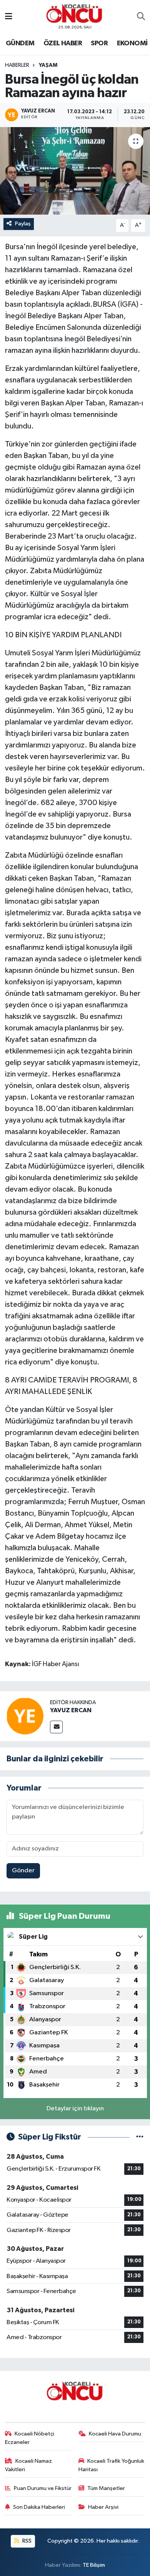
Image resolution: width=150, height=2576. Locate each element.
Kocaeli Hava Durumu (115, 2434)
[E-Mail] (56, 1727)
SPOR (99, 43)
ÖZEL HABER (63, 43)
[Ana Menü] (9, 17)
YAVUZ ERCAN (71, 1710)
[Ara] (141, 17)
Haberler (17, 65)
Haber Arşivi (103, 2507)
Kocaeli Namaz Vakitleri (29, 2465)
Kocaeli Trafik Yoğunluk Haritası (112, 2465)
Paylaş (23, 224)
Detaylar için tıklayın (75, 2109)
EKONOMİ (132, 43)
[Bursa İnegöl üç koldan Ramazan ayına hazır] (75, 171)
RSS (26, 2541)
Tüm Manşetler (106, 2488)
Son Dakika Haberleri (39, 2507)
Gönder (23, 1871)
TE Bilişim (94, 2565)
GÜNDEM (20, 43)
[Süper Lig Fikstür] (140, 2137)
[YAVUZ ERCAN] (25, 1716)
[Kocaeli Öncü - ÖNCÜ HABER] (75, 14)
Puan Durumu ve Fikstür (43, 2488)
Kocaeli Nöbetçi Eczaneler (30, 2438)
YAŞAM (48, 65)
